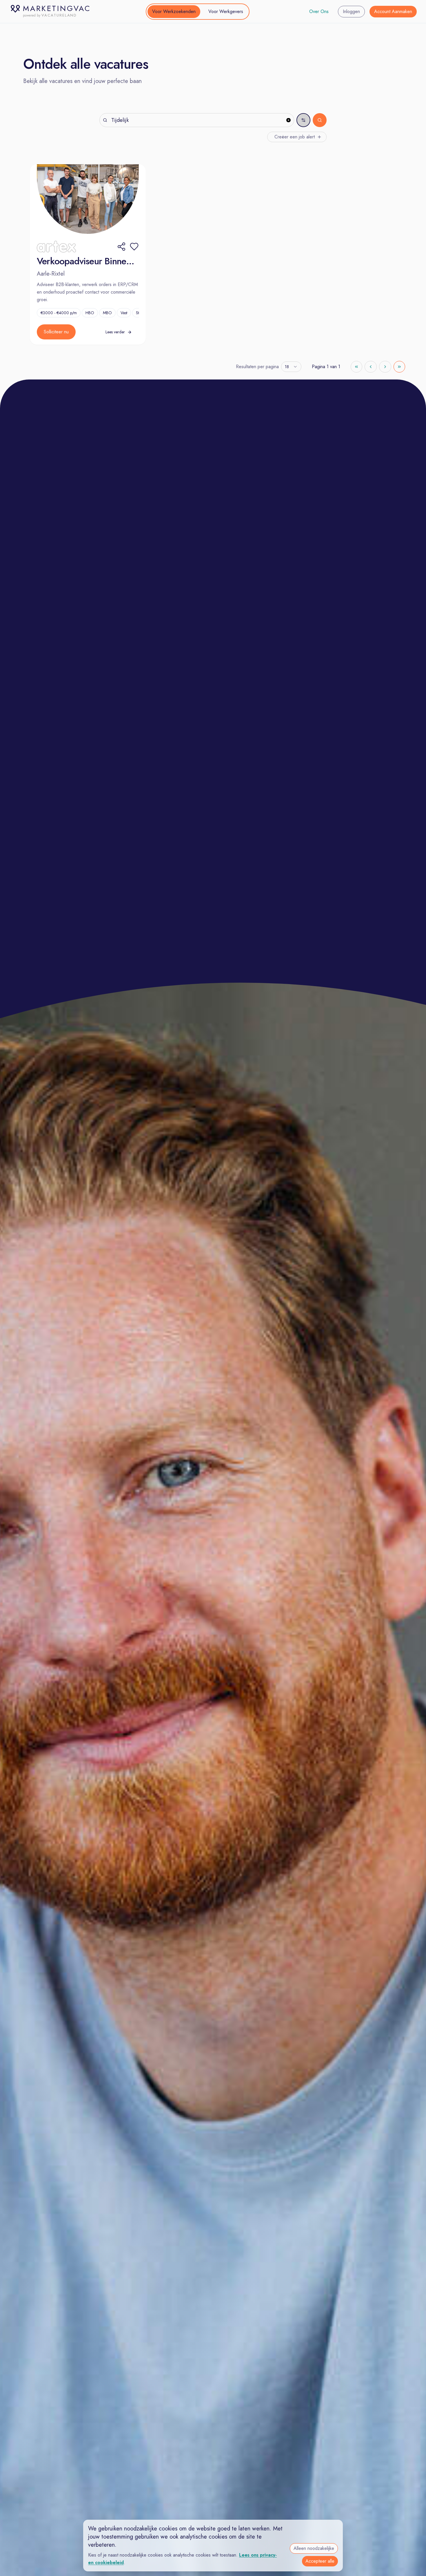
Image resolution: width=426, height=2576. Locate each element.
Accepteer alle (320, 2561)
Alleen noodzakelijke (314, 2548)
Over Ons (319, 11)
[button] (134, 247)
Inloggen (351, 11)
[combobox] (291, 367)
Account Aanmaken (393, 11)
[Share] (121, 247)
